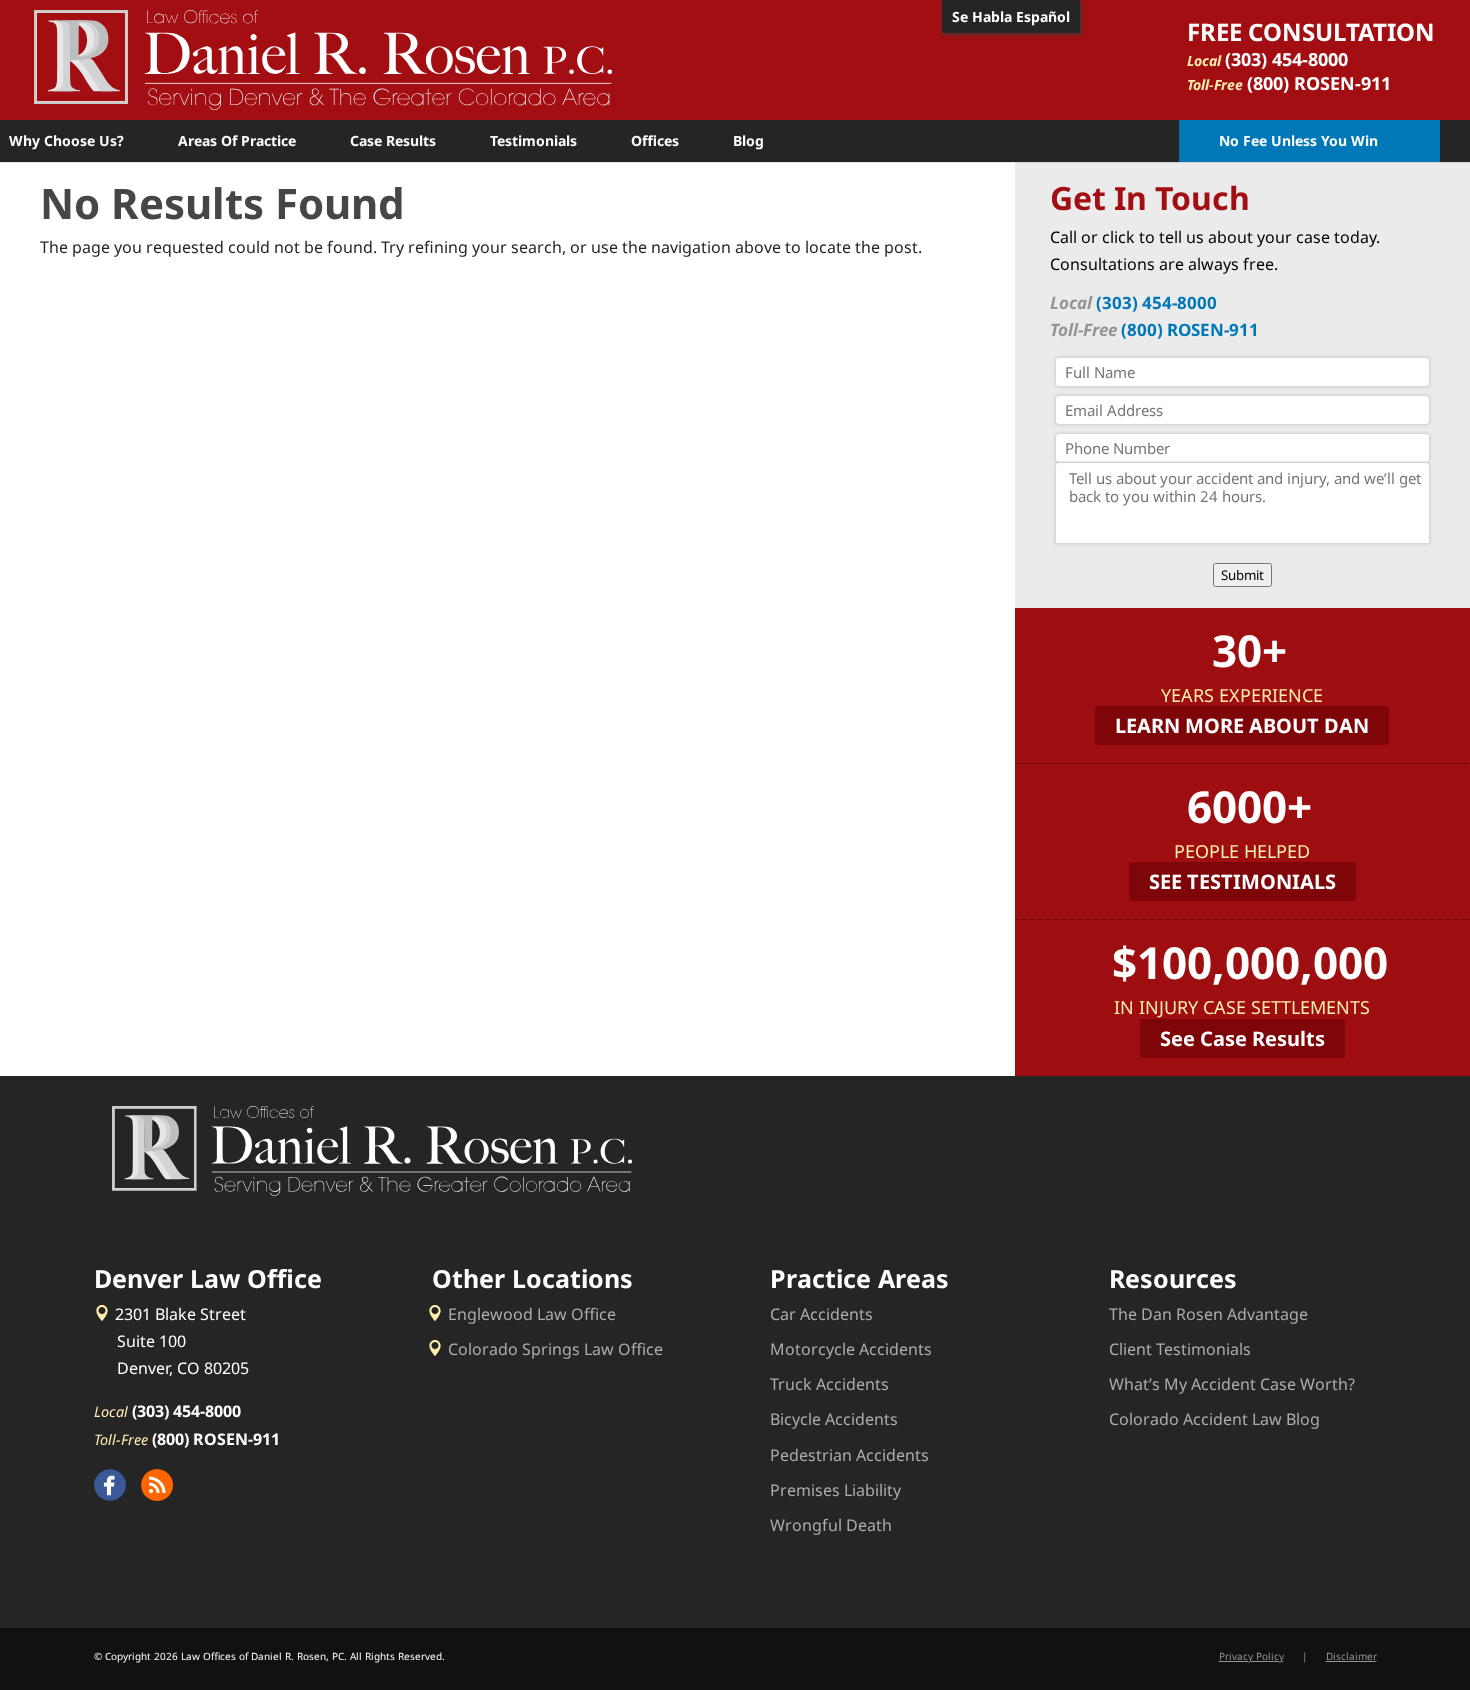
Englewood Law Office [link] (532, 1314)
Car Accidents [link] (821, 1314)
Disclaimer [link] (1351, 1656)
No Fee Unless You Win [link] (1298, 140)
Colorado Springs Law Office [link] (555, 1349)
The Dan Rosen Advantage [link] (1208, 1314)
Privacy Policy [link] (1251, 1656)
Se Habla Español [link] (1011, 16)
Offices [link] (655, 140)
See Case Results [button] (1242, 1038)
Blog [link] (748, 140)
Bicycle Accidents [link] (834, 1419)
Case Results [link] (393, 140)
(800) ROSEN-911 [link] (1319, 83)
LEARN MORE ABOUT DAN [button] (1242, 725)
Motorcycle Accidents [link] (851, 1349)
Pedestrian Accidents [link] (849, 1455)
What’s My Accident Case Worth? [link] (1232, 1384)
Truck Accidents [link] (829, 1384)
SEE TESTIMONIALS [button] (1242, 881)
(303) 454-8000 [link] (1286, 59)
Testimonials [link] (533, 140)
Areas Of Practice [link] (237, 140)
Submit (1242, 575)
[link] (323, 58)
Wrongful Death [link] (831, 1525)
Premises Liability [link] (835, 1490)
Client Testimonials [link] (1180, 1349)
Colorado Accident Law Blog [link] (1214, 1419)
